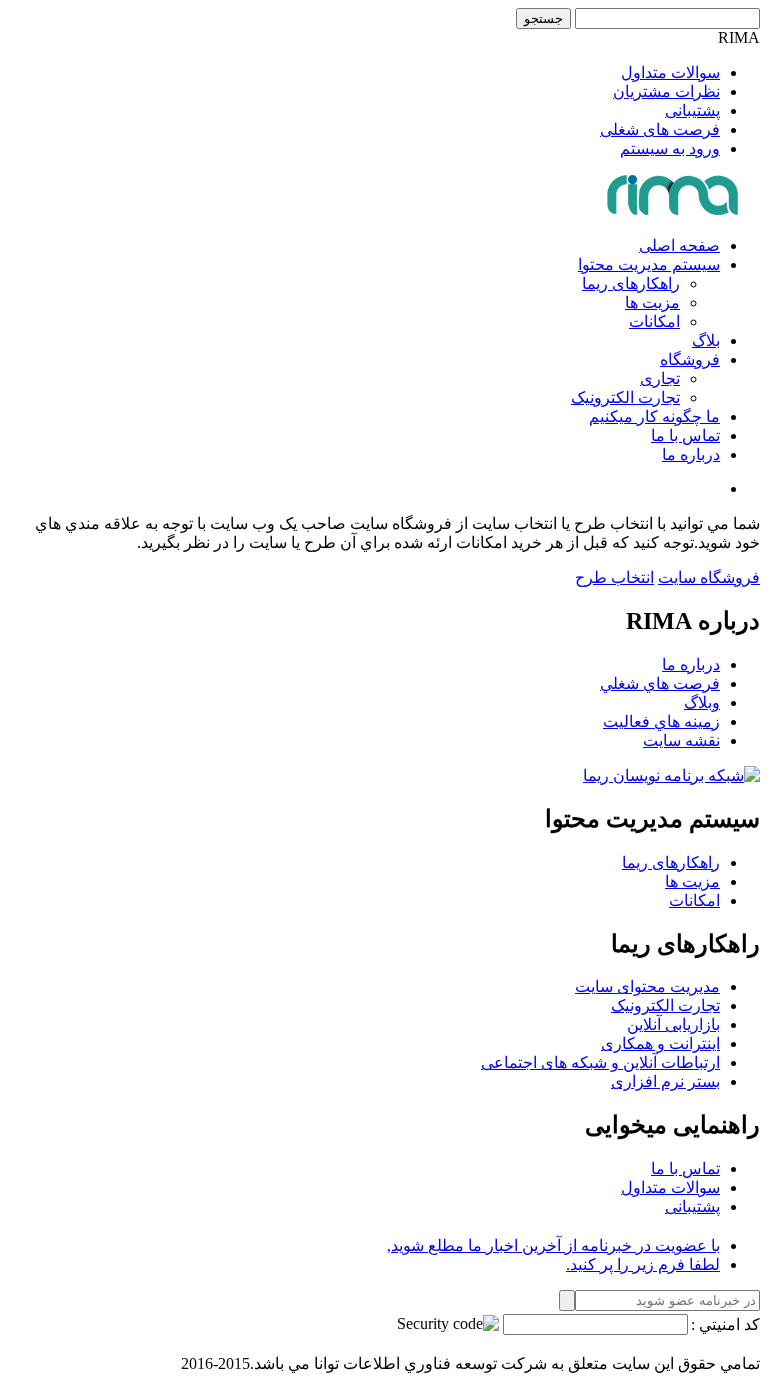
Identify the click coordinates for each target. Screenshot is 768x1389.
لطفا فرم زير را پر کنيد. (643, 1264)
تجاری (660, 378)
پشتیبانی (692, 110)
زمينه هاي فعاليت (661, 721)
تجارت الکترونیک (625, 397)
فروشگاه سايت (709, 577)
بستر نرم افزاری (665, 1081)
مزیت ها (652, 302)
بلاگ (706, 340)
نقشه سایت (681, 740)
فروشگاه (690, 359)
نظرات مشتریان (666, 91)
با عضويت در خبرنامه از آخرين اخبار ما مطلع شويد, (553, 1245)
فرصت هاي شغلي (660, 683)
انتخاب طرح (614, 577)
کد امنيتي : (725, 1324)
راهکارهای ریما (631, 283)
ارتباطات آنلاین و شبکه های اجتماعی (600, 1062)
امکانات (654, 321)
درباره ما (691, 454)
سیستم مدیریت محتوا (649, 264)
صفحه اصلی (679, 245)
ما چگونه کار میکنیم (654, 416)
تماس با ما (685, 435)
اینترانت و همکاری (660, 1043)
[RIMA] (674, 210)
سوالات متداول (670, 72)
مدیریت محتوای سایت (647, 986)
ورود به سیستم (670, 148)
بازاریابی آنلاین (673, 1024)
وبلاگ (702, 702)
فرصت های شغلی (660, 129)
